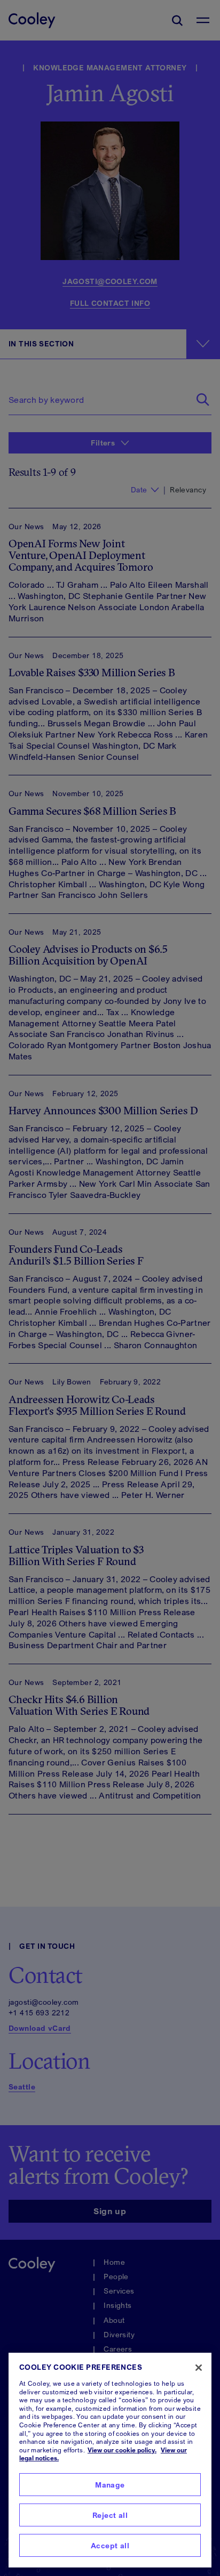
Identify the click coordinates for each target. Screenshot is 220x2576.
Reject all (110, 2515)
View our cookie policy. (122, 2450)
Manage (110, 2485)
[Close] (199, 2368)
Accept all (110, 2545)
